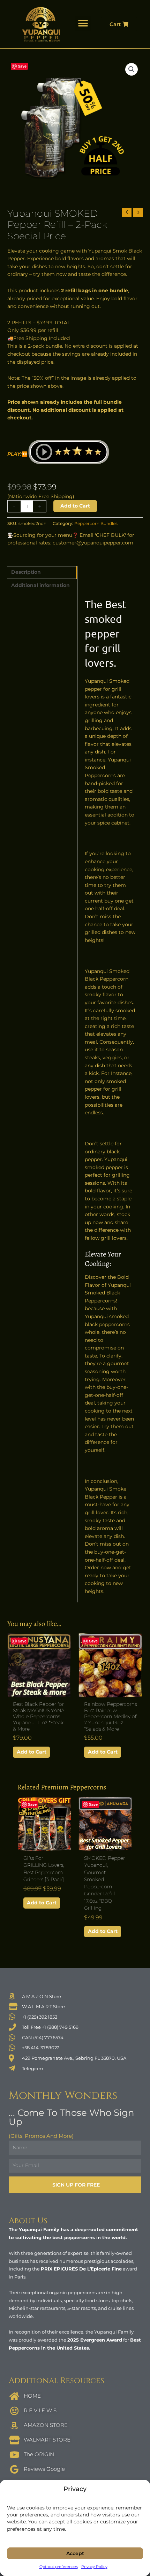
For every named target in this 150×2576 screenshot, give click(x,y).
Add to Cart (75, 506)
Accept (75, 2553)
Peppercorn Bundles (96, 523)
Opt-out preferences (59, 2567)
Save (22, 66)
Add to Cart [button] (32, 1752)
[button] (83, 24)
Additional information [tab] (40, 585)
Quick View (40, 1692)
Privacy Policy (94, 2567)
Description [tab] (26, 572)
